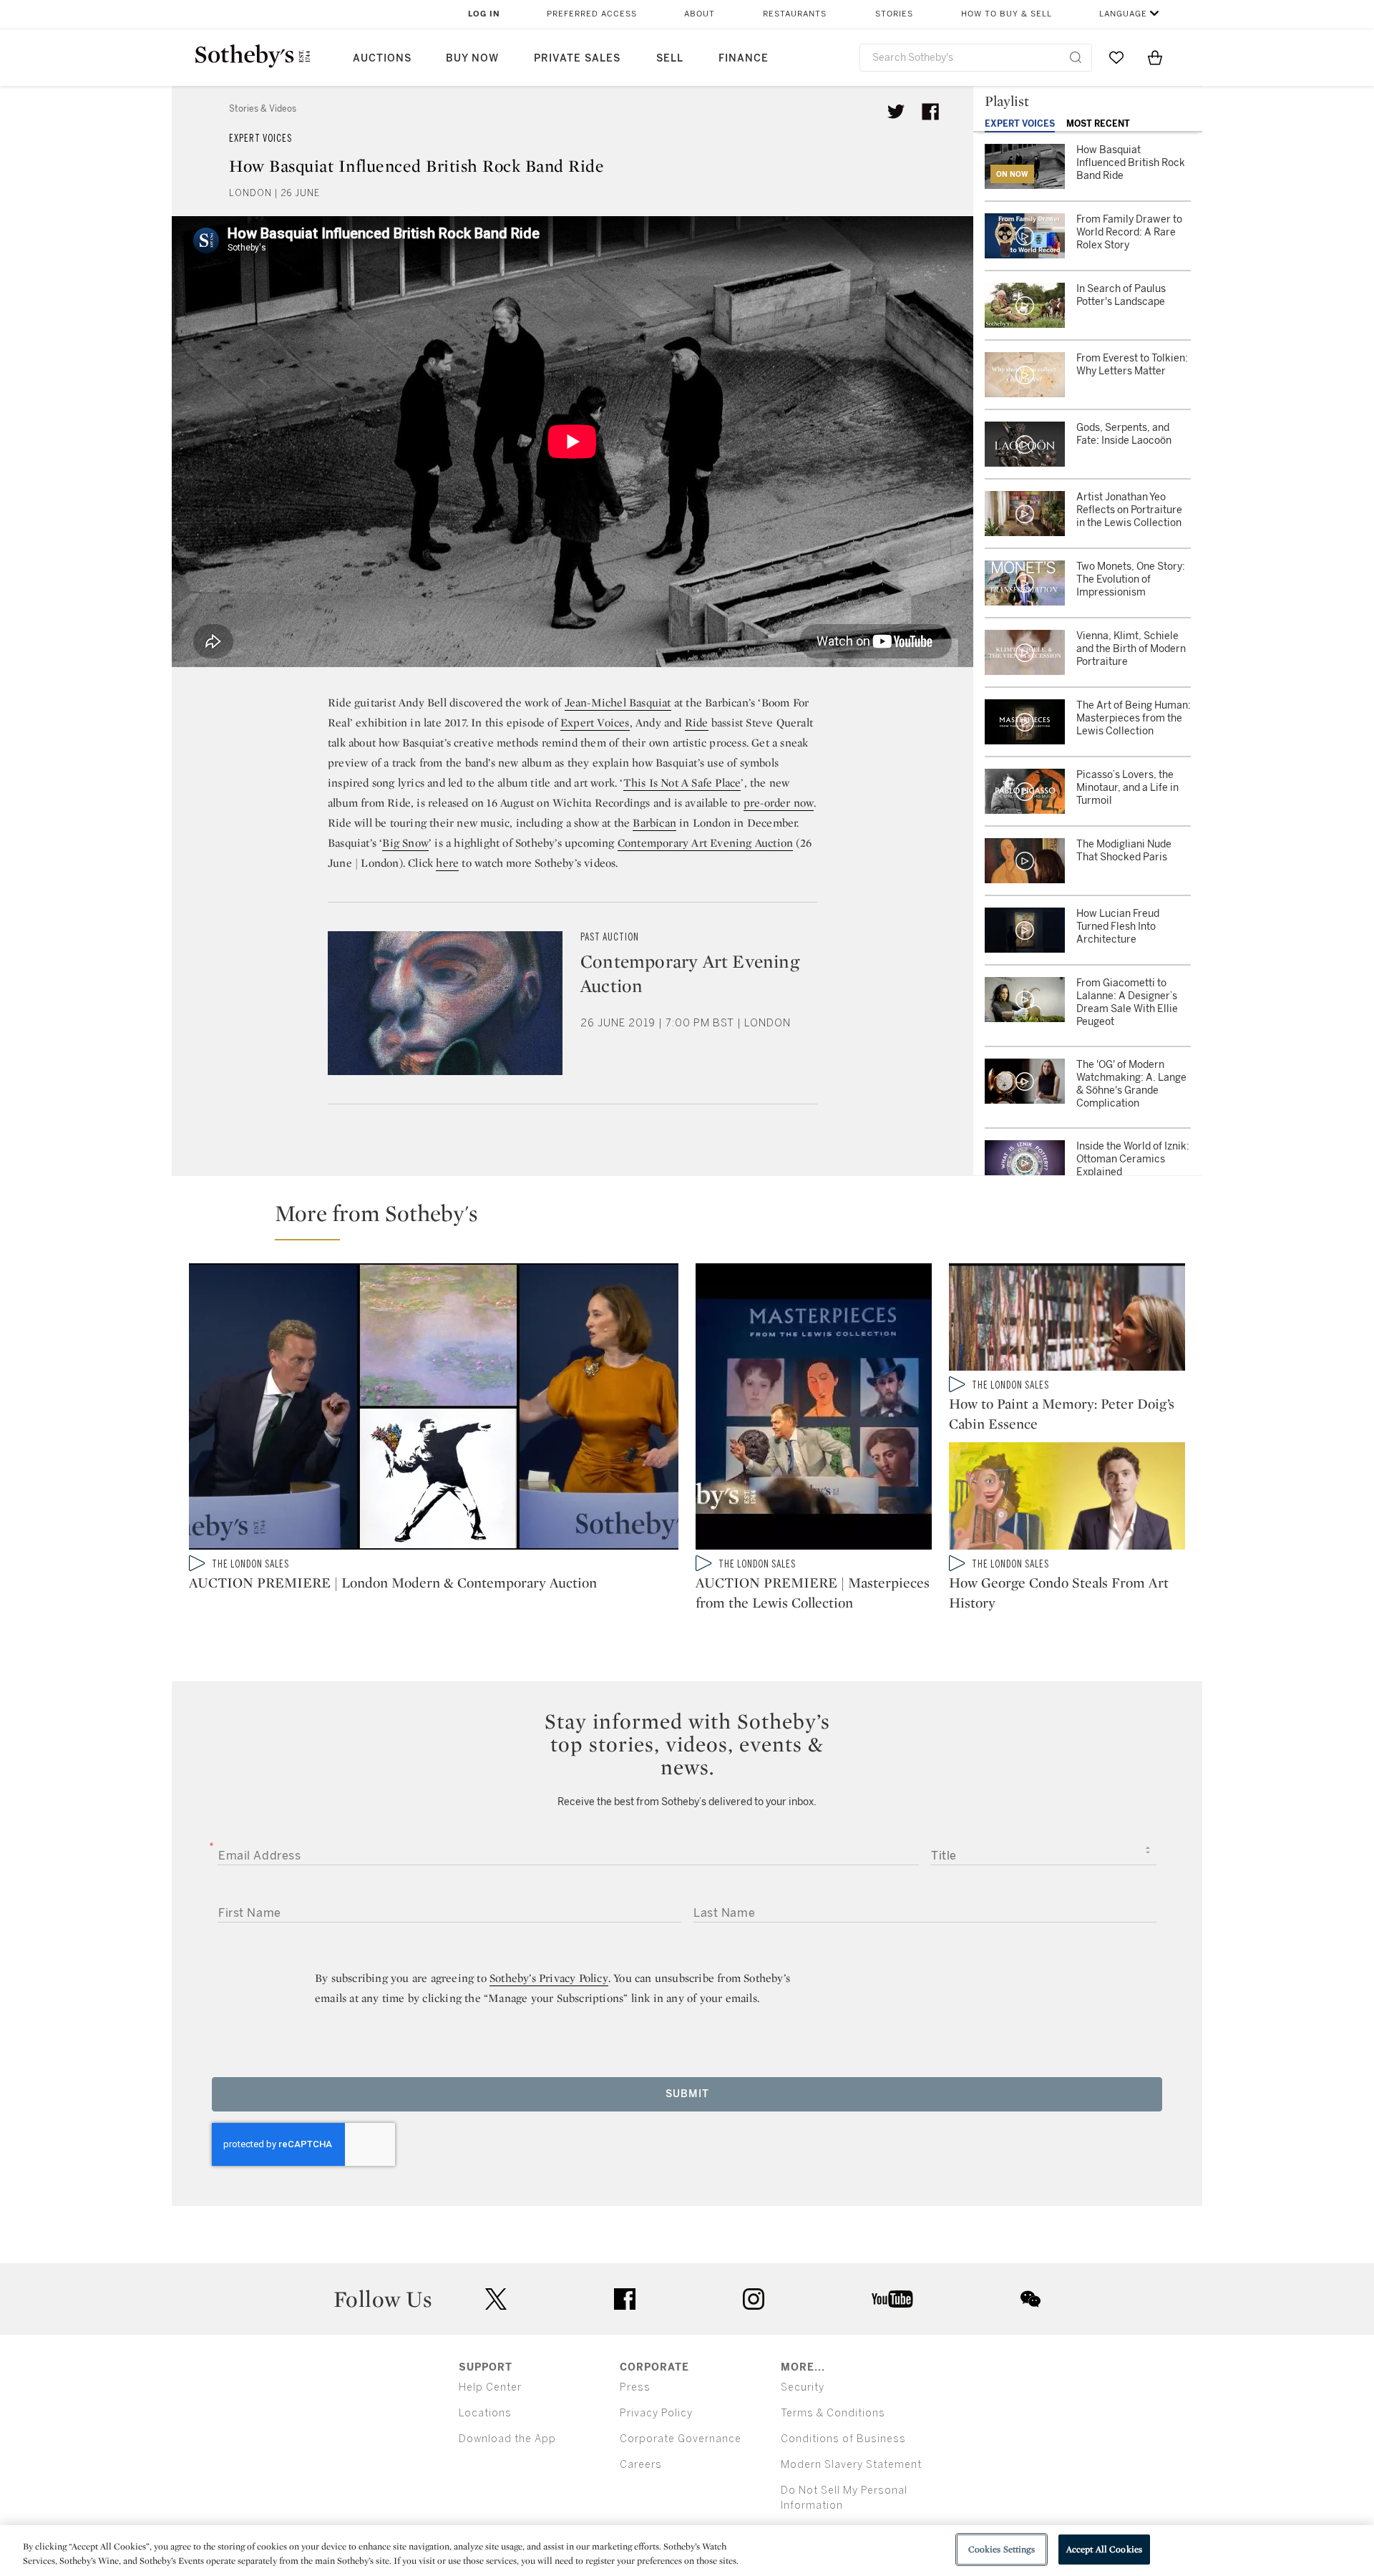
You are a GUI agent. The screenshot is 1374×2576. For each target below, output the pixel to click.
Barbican (654, 823)
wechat (1030, 2299)
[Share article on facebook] (930, 112)
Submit (687, 2094)
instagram (754, 2299)
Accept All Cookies (1104, 2549)
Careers (641, 2465)
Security (803, 2387)
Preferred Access (592, 14)
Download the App (507, 2439)
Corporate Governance (681, 2439)
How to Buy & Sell (1007, 14)
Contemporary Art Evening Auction (705, 843)
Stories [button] (894, 14)
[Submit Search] (1076, 57)
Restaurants (795, 14)
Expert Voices (260, 138)
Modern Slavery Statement (851, 2465)
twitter (496, 2299)
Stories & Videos (263, 109)
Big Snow (405, 843)
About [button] (700, 14)
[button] (696, 1220)
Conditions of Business (843, 2439)
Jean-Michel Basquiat (618, 703)
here (447, 863)
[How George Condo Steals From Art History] (1067, 1499)
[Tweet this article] (896, 112)
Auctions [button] (382, 58)
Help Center (490, 2387)
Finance (744, 58)
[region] (687, 2551)
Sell (670, 58)
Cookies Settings (1002, 2549)
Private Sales (577, 58)
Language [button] (1123, 14)
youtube (892, 2299)
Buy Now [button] (472, 58)
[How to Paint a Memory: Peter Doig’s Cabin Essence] (1067, 1320)
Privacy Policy (656, 2413)
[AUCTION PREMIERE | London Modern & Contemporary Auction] (434, 1409)
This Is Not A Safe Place (682, 783)
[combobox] (976, 58)
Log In (484, 14)
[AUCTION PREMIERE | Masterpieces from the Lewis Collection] (814, 1409)
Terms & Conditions (833, 2413)
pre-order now (779, 803)
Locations (485, 2413)
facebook (625, 2299)
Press (635, 2387)
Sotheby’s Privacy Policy (549, 1978)
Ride (697, 723)
